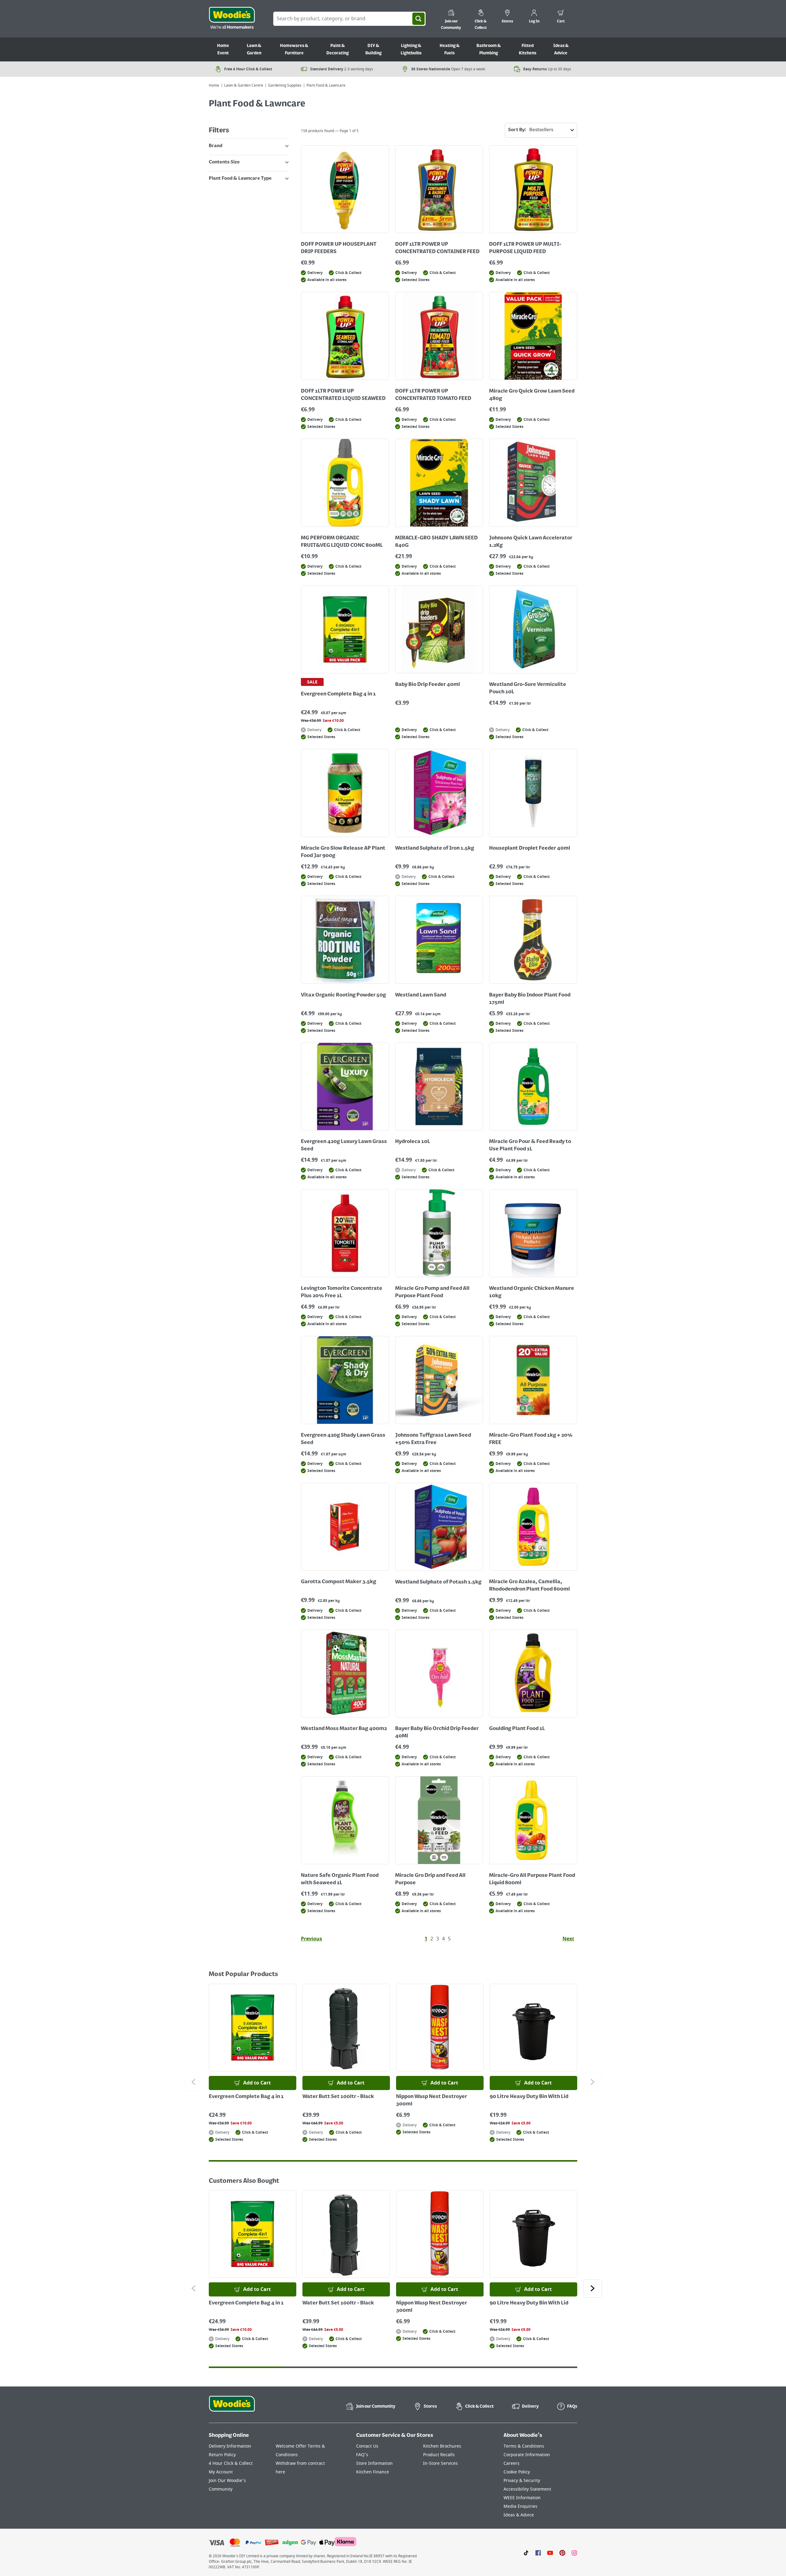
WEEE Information (522, 2498)
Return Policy (222, 2455)
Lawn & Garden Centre (244, 85)
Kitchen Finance (373, 2472)
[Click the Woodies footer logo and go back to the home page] (232, 2408)
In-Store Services (440, 2463)
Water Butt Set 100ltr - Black (338, 2097)
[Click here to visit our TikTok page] (526, 2552)
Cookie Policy (517, 2472)
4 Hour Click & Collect (231, 2463)
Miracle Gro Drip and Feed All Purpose (430, 1879)
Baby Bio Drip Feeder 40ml (428, 685)
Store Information (374, 2463)
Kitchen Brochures (442, 2446)
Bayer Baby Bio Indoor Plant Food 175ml (530, 999)
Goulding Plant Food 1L (517, 1729)
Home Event (223, 49)
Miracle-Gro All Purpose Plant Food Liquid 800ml (532, 1879)
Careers (512, 2463)
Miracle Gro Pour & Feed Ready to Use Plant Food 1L (530, 1145)
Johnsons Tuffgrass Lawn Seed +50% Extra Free (433, 1439)
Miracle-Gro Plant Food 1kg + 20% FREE (531, 1439)
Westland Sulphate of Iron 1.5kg (435, 848)
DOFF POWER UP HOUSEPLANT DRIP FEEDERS (339, 248)
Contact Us (367, 2446)
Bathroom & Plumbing (489, 49)
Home (214, 85)
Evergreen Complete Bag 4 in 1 (338, 694)
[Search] (418, 19)
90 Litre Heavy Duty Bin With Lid (529, 2097)
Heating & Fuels (450, 49)
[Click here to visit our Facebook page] (538, 2552)
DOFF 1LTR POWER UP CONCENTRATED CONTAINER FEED (437, 248)
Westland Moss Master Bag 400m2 (344, 1729)
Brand (216, 146)
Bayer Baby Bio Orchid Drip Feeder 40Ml (437, 1732)
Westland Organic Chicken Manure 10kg (532, 1292)
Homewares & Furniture (294, 49)
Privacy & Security (522, 2481)
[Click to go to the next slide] (593, 2082)
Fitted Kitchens (528, 49)
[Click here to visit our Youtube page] (550, 2552)
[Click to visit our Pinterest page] (562, 2552)
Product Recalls (439, 2455)
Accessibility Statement (527, 2489)
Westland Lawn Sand (421, 995)
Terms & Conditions (524, 2446)
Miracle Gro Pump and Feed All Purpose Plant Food (432, 1292)
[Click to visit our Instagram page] (574, 2552)
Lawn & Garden (254, 49)
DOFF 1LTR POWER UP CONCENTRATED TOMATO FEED (433, 395)
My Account (221, 2472)
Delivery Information (230, 2446)
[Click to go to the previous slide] (193, 2082)
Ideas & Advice (561, 49)
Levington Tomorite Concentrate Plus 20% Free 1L (342, 1292)
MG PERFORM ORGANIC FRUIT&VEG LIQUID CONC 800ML (342, 542)
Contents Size (224, 162)
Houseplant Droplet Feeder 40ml (530, 848)
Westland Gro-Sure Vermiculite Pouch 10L (528, 688)
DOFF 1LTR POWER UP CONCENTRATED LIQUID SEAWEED (343, 395)
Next (568, 1939)
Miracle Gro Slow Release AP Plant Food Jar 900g (343, 852)
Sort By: (517, 130)
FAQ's (362, 2455)
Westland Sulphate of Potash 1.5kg (438, 1582)
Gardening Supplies (285, 85)
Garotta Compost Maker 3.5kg (339, 1582)
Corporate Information (527, 2455)
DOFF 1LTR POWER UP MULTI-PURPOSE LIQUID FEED (525, 248)
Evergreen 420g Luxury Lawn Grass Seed (344, 1145)
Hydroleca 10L (413, 1142)
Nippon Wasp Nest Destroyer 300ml (432, 2100)
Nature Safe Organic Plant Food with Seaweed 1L (340, 1879)
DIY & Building (374, 49)
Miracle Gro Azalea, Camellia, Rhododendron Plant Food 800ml (529, 1586)
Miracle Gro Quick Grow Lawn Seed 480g (532, 395)
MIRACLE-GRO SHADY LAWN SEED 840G (436, 542)
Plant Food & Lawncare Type (240, 178)
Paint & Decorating (338, 49)
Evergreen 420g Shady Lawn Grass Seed (343, 1439)
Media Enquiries (520, 2506)
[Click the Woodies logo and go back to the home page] (232, 19)
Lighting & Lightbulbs (411, 49)
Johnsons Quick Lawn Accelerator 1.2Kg (531, 542)
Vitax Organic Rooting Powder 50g (343, 995)
